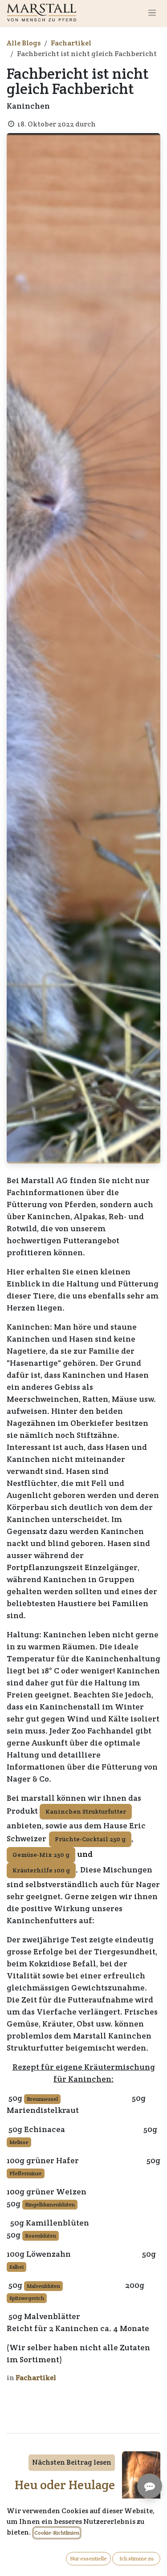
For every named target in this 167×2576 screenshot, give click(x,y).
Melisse (19, 2142)
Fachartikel (71, 43)
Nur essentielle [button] (88, 2558)
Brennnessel (42, 2099)
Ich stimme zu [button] (136, 2558)
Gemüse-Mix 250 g (41, 1855)
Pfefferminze (26, 2173)
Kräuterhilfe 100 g (41, 1870)
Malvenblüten (43, 2286)
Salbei (16, 2267)
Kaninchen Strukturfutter (86, 1811)
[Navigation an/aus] (152, 12)
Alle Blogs (24, 43)
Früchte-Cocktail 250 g (90, 1839)
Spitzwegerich (27, 2298)
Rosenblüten (41, 2236)
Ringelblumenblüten (50, 2204)
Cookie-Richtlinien (57, 2533)
